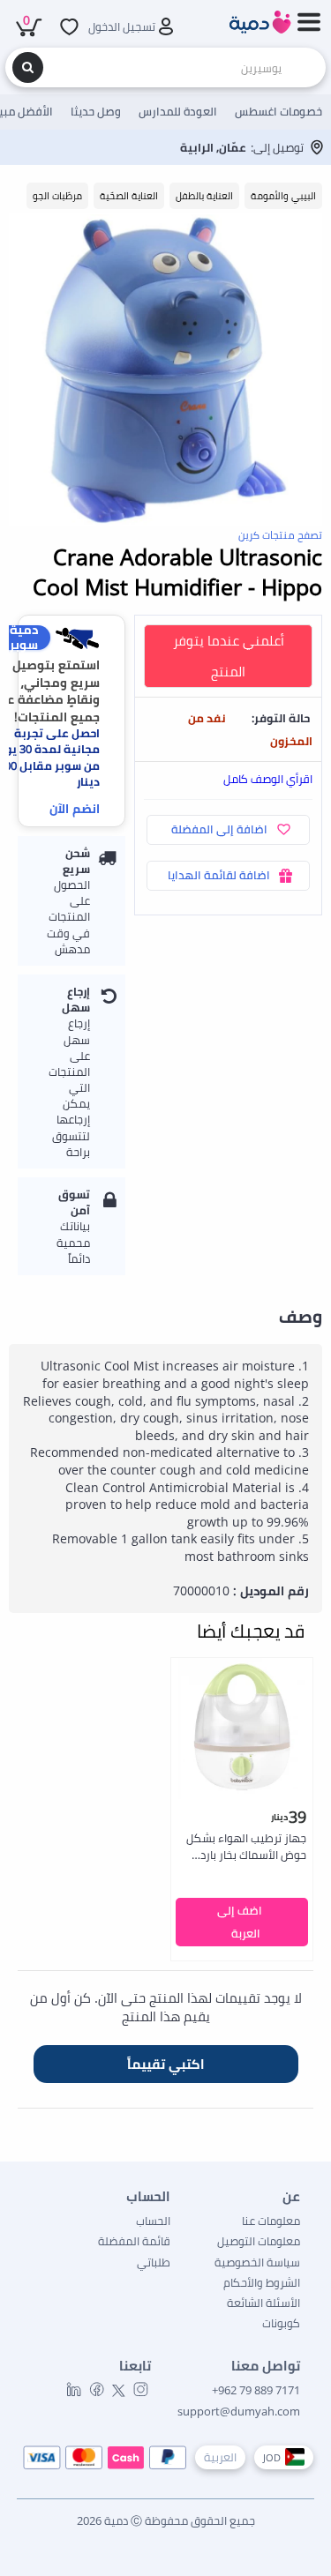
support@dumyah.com (239, 2411)
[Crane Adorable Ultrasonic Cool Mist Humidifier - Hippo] (165, 370)
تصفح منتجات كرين (280, 535)
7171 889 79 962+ (256, 2390)
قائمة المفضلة (134, 2241)
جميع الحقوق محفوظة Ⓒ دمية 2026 (166, 2520)
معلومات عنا (271, 2221)
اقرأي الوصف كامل (268, 779)
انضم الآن (75, 808)
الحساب (153, 2221)
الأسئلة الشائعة (263, 2303)
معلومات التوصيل (259, 2241)
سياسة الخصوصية (257, 2262)
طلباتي (154, 2262)
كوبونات (281, 2323)
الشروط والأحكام (262, 2282)
